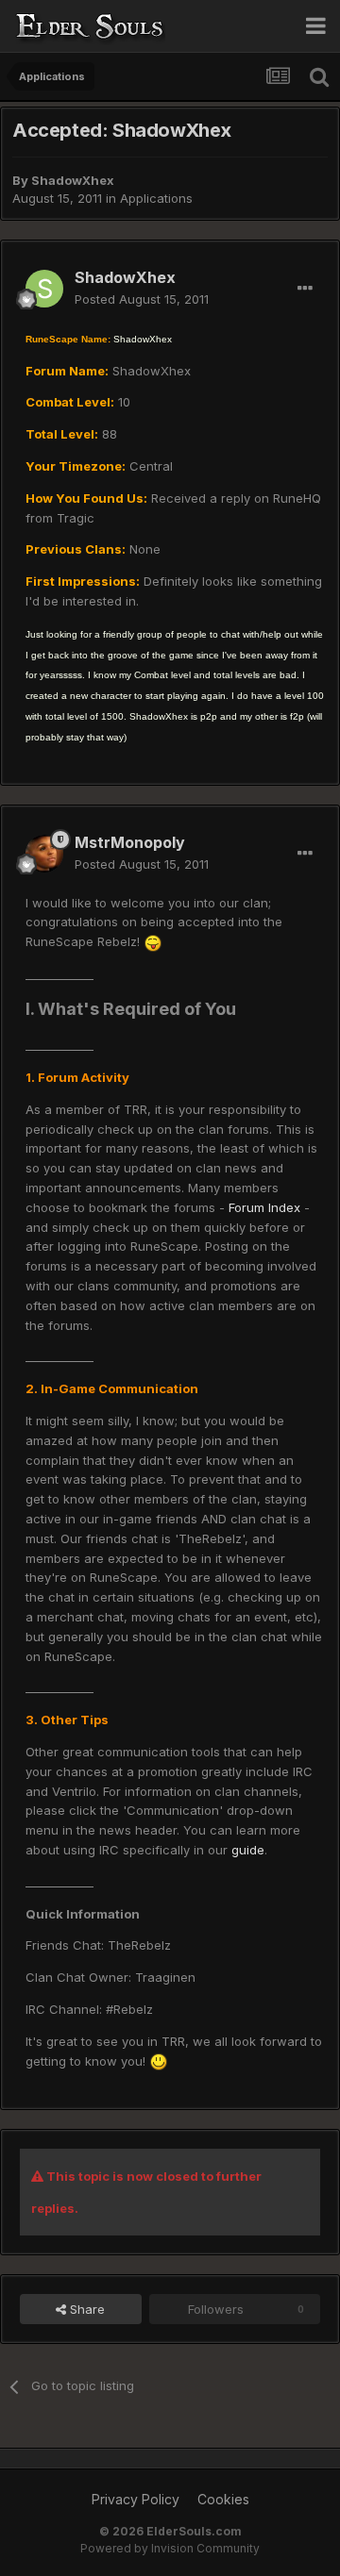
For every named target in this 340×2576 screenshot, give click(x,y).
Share (85, 2309)
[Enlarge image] (153, 941)
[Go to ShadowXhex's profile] (44, 289)
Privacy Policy (136, 2499)
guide (248, 1850)
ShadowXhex (73, 180)
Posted (142, 299)
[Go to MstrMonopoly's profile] (44, 854)
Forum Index (264, 1207)
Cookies (223, 2499)
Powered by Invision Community (170, 2548)
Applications (156, 198)
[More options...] (305, 289)
